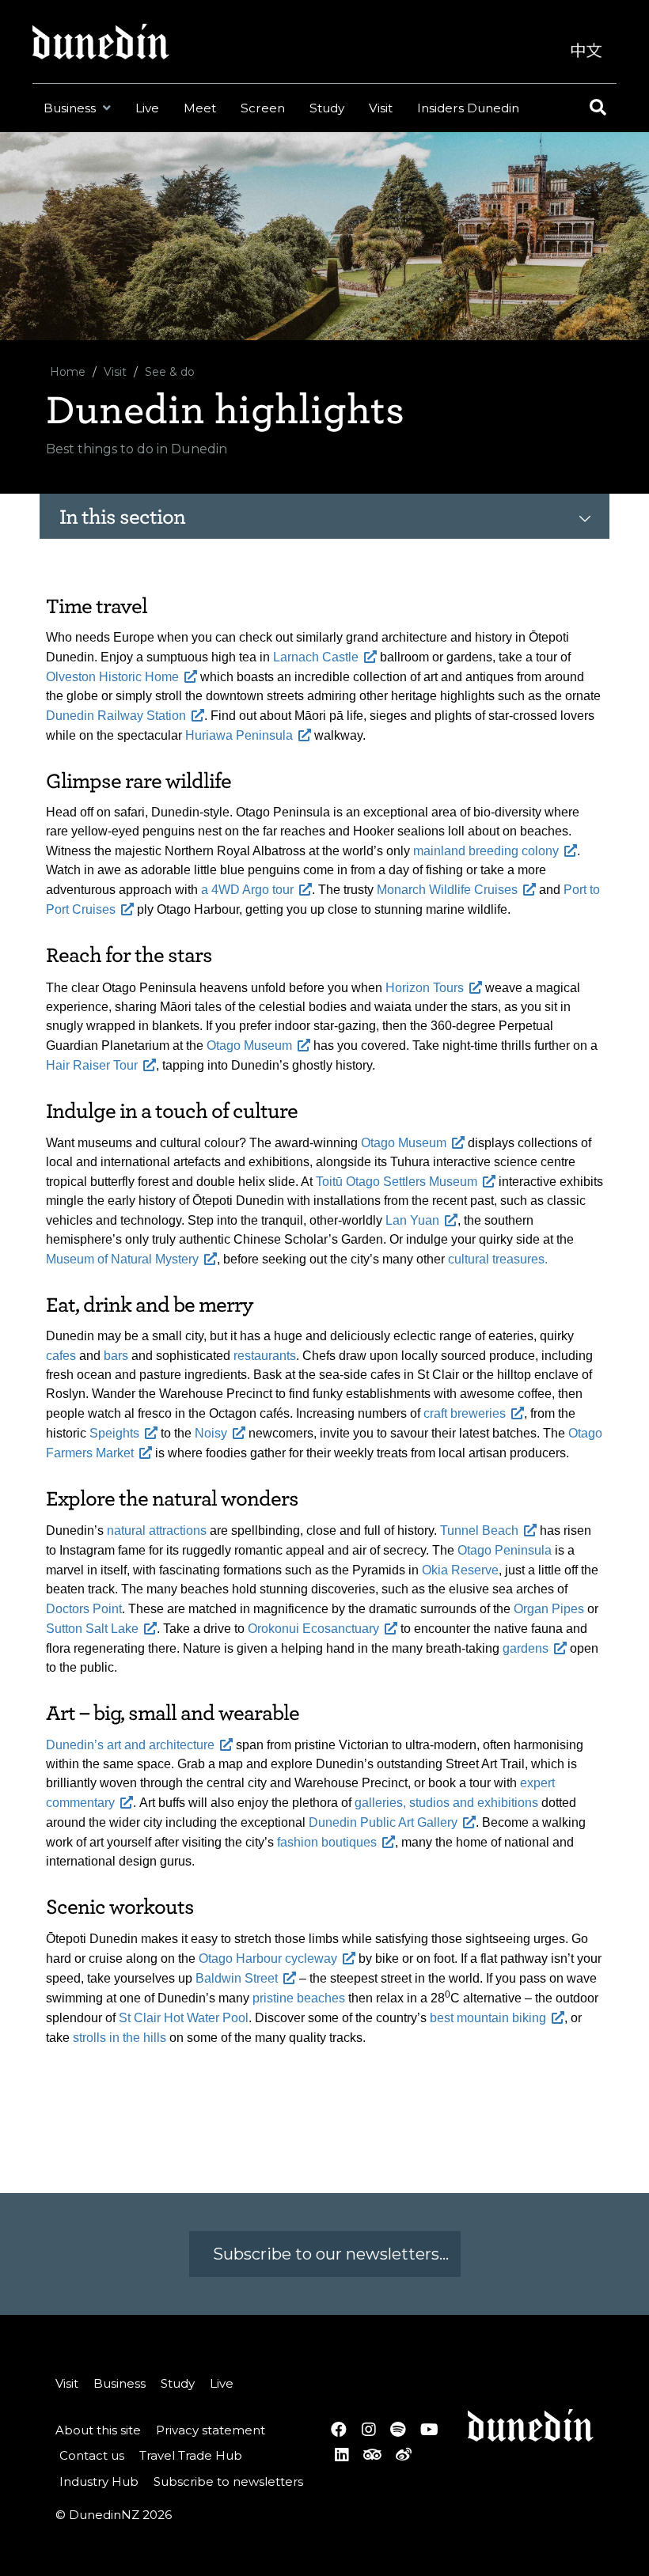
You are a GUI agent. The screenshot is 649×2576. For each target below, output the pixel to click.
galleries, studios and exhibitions (446, 1803)
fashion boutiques (327, 1842)
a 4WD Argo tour (247, 890)
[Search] (596, 108)
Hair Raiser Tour (92, 1065)
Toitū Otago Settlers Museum (397, 1182)
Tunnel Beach (479, 1530)
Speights (114, 1433)
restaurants (265, 1356)
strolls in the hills (120, 2038)
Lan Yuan (412, 1220)
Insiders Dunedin (468, 108)
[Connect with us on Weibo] (404, 2455)
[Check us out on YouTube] (429, 2430)
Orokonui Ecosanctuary (313, 1629)
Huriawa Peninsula (239, 735)
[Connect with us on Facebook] (339, 2430)
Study (327, 108)
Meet (200, 108)
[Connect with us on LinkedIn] (342, 2455)
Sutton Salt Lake (92, 1629)
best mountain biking (488, 2018)
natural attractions (157, 1530)
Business (71, 108)
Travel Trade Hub (191, 2455)
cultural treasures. (498, 1259)
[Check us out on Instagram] (368, 2430)
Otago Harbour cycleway (268, 1959)
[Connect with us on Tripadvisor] (372, 2455)
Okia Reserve (460, 1570)
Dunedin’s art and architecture (130, 1745)
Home (68, 372)
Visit (381, 108)
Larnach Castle (316, 657)
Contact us (92, 2455)
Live (147, 108)
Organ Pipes (549, 1609)
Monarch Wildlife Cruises (447, 890)
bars (116, 1356)
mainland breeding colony (486, 851)
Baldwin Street (237, 1978)
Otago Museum (249, 1046)
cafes (61, 1356)
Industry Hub (99, 2481)
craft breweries (465, 1413)
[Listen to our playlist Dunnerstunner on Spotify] (398, 2430)
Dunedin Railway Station (116, 716)
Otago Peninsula (505, 1550)
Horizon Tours (425, 988)
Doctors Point (84, 1609)
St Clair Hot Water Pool (184, 2018)
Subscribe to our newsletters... (329, 2254)
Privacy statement (211, 2430)
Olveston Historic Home (112, 677)
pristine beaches (299, 1998)
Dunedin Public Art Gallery (383, 1822)
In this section (122, 517)
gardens (526, 1648)
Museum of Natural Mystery (122, 1259)
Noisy (211, 1433)
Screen (263, 108)
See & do (170, 372)
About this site (98, 2430)
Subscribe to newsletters (228, 2481)
